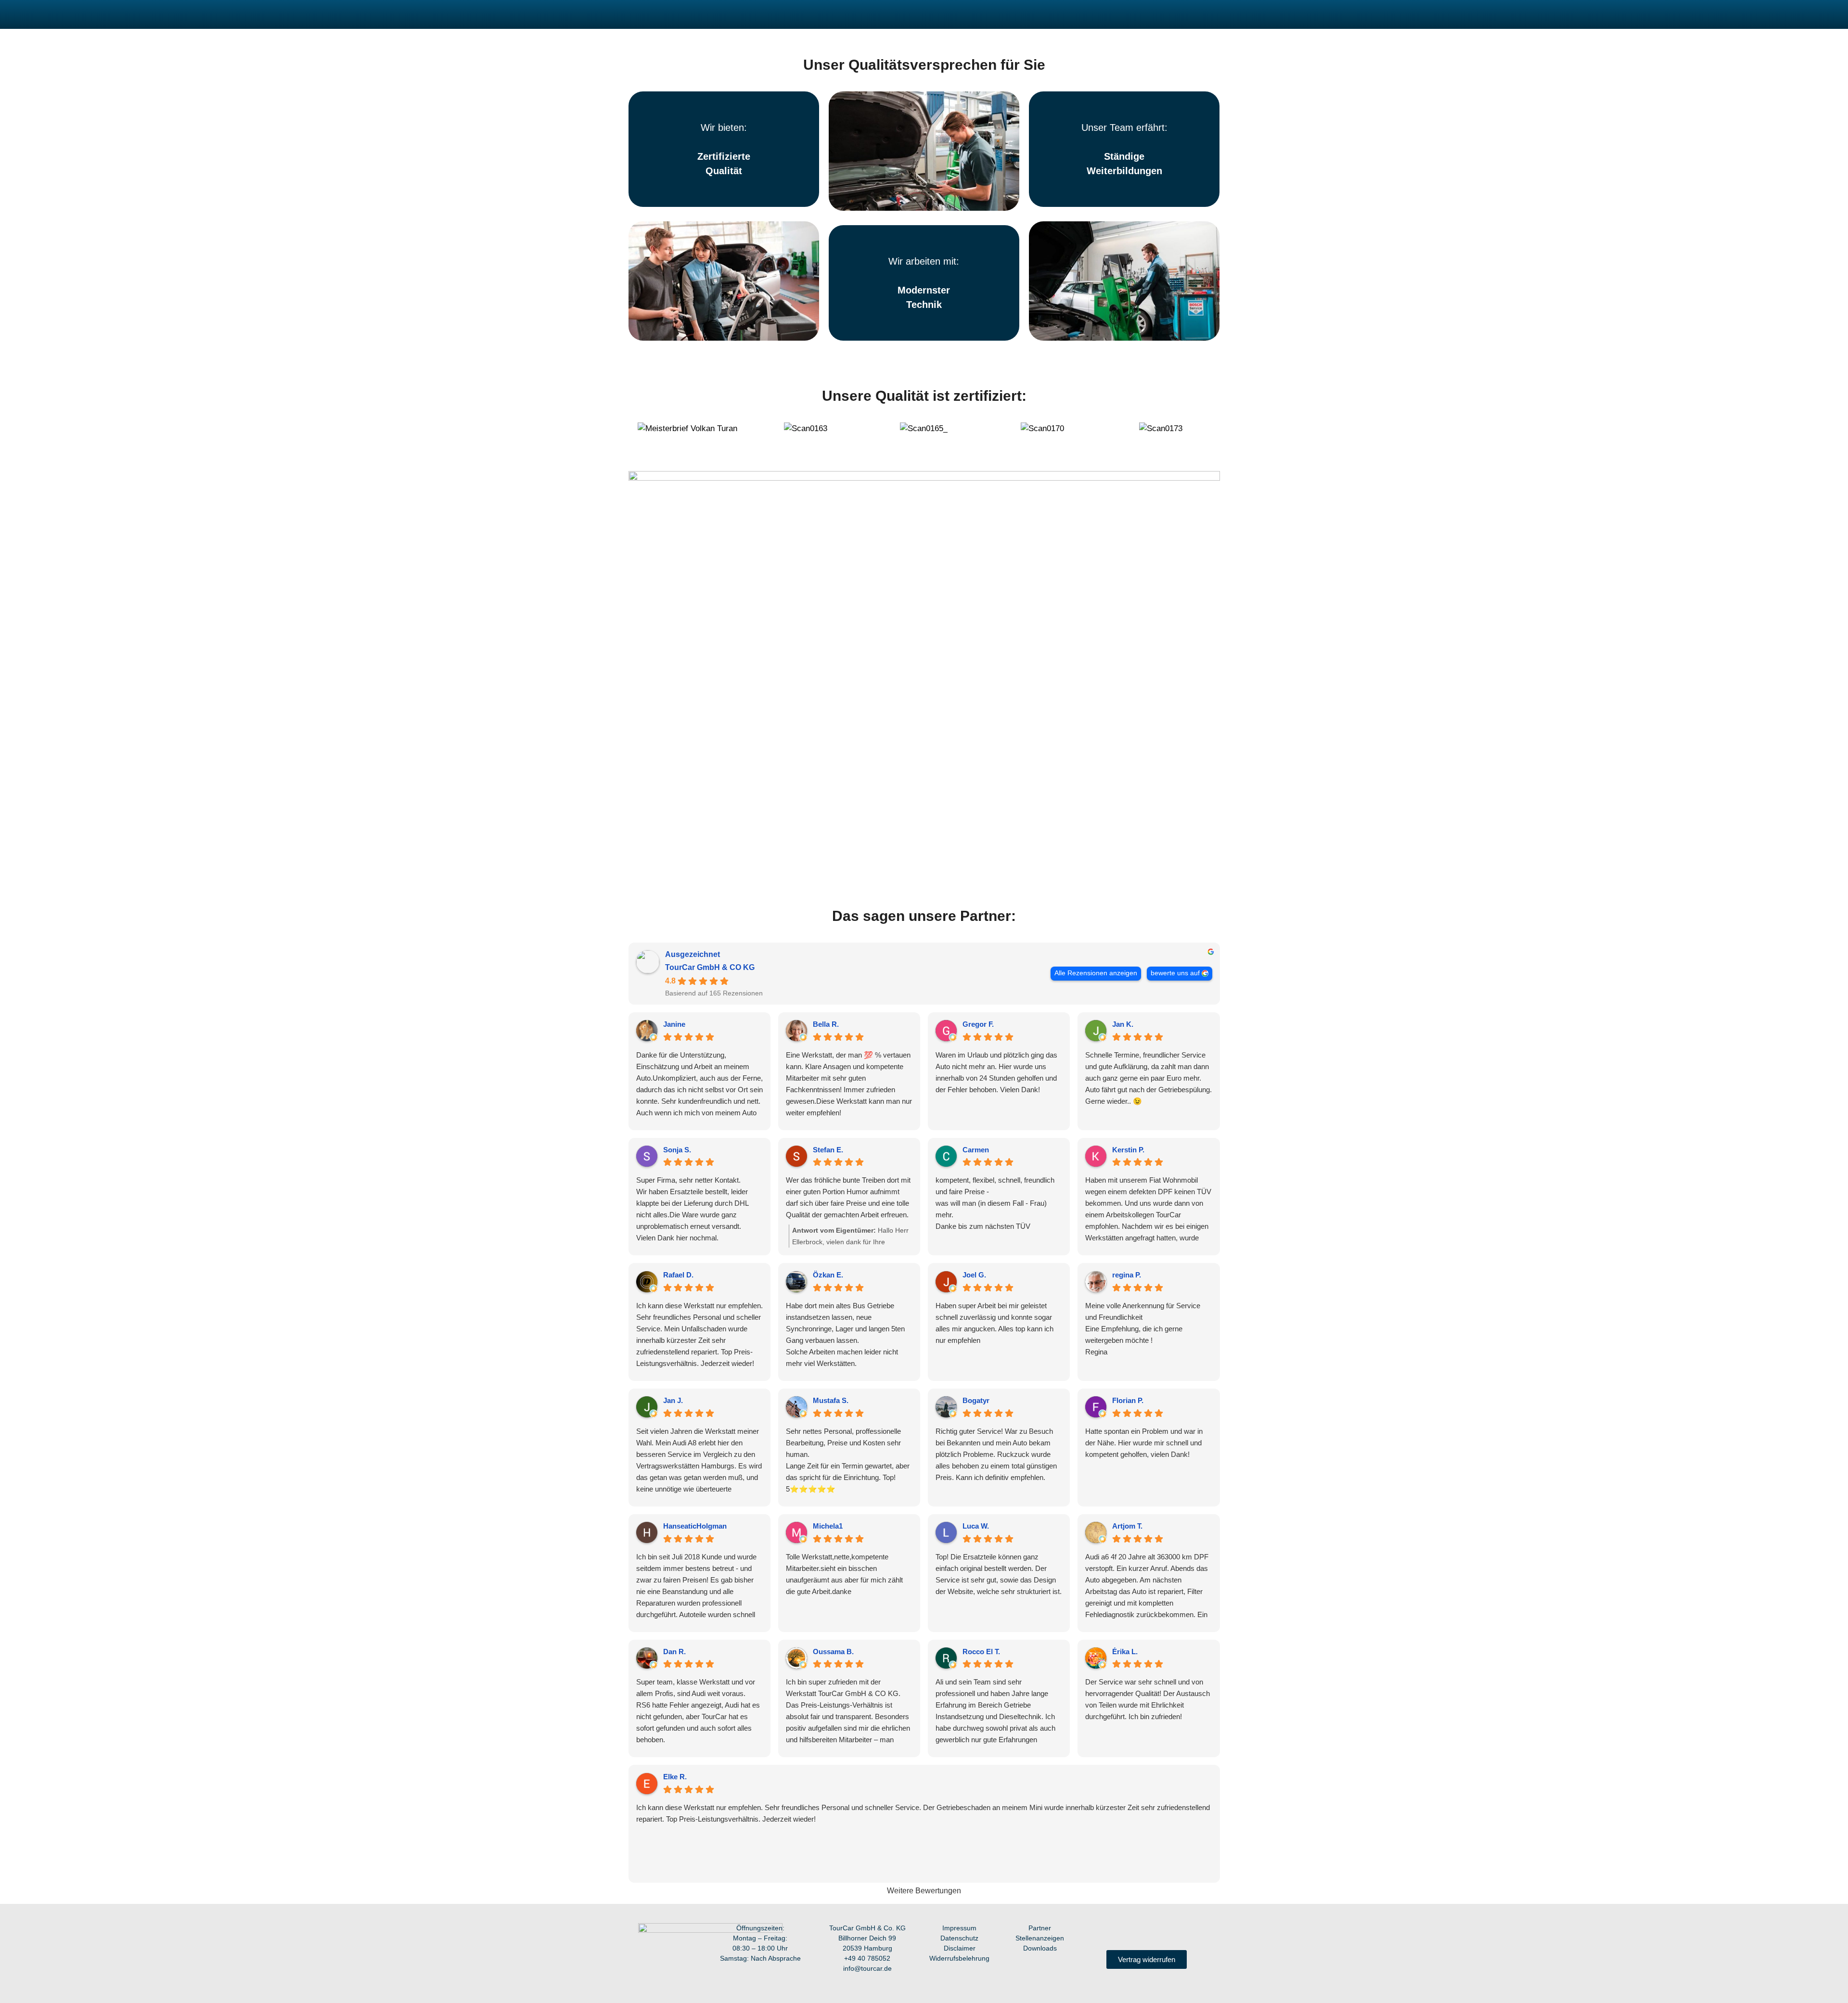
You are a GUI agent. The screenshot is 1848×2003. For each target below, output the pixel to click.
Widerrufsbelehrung (959, 1958)
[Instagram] (1117, 1932)
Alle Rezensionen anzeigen (1096, 973)
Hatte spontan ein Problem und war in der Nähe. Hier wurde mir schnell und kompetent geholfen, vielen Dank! (1144, 1443)
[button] (641, 435)
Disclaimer (960, 1948)
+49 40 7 (858, 1958)
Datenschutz (959, 1938)
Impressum (959, 1928)
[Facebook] (1097, 1932)
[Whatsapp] (1196, 1932)
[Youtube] (1137, 1932)
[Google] (1176, 1932)
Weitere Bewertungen (924, 1891)
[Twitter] (1156, 1932)
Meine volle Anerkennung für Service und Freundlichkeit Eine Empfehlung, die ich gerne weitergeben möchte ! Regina (1143, 1329)
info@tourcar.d (866, 1968)
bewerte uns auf (1175, 973)
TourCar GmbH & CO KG (710, 967)
